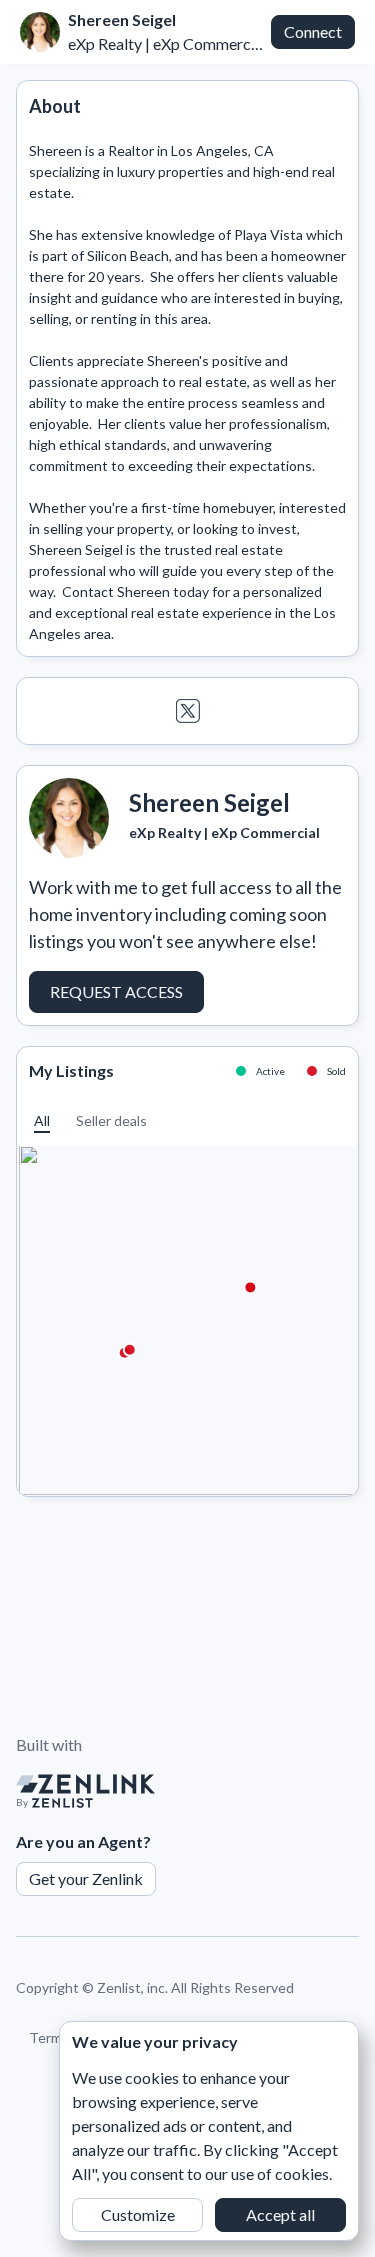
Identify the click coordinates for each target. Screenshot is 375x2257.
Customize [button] (138, 2214)
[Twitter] (187, 711)
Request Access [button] (116, 991)
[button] (42, 1120)
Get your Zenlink (86, 1878)
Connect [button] (313, 31)
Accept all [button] (280, 2214)
